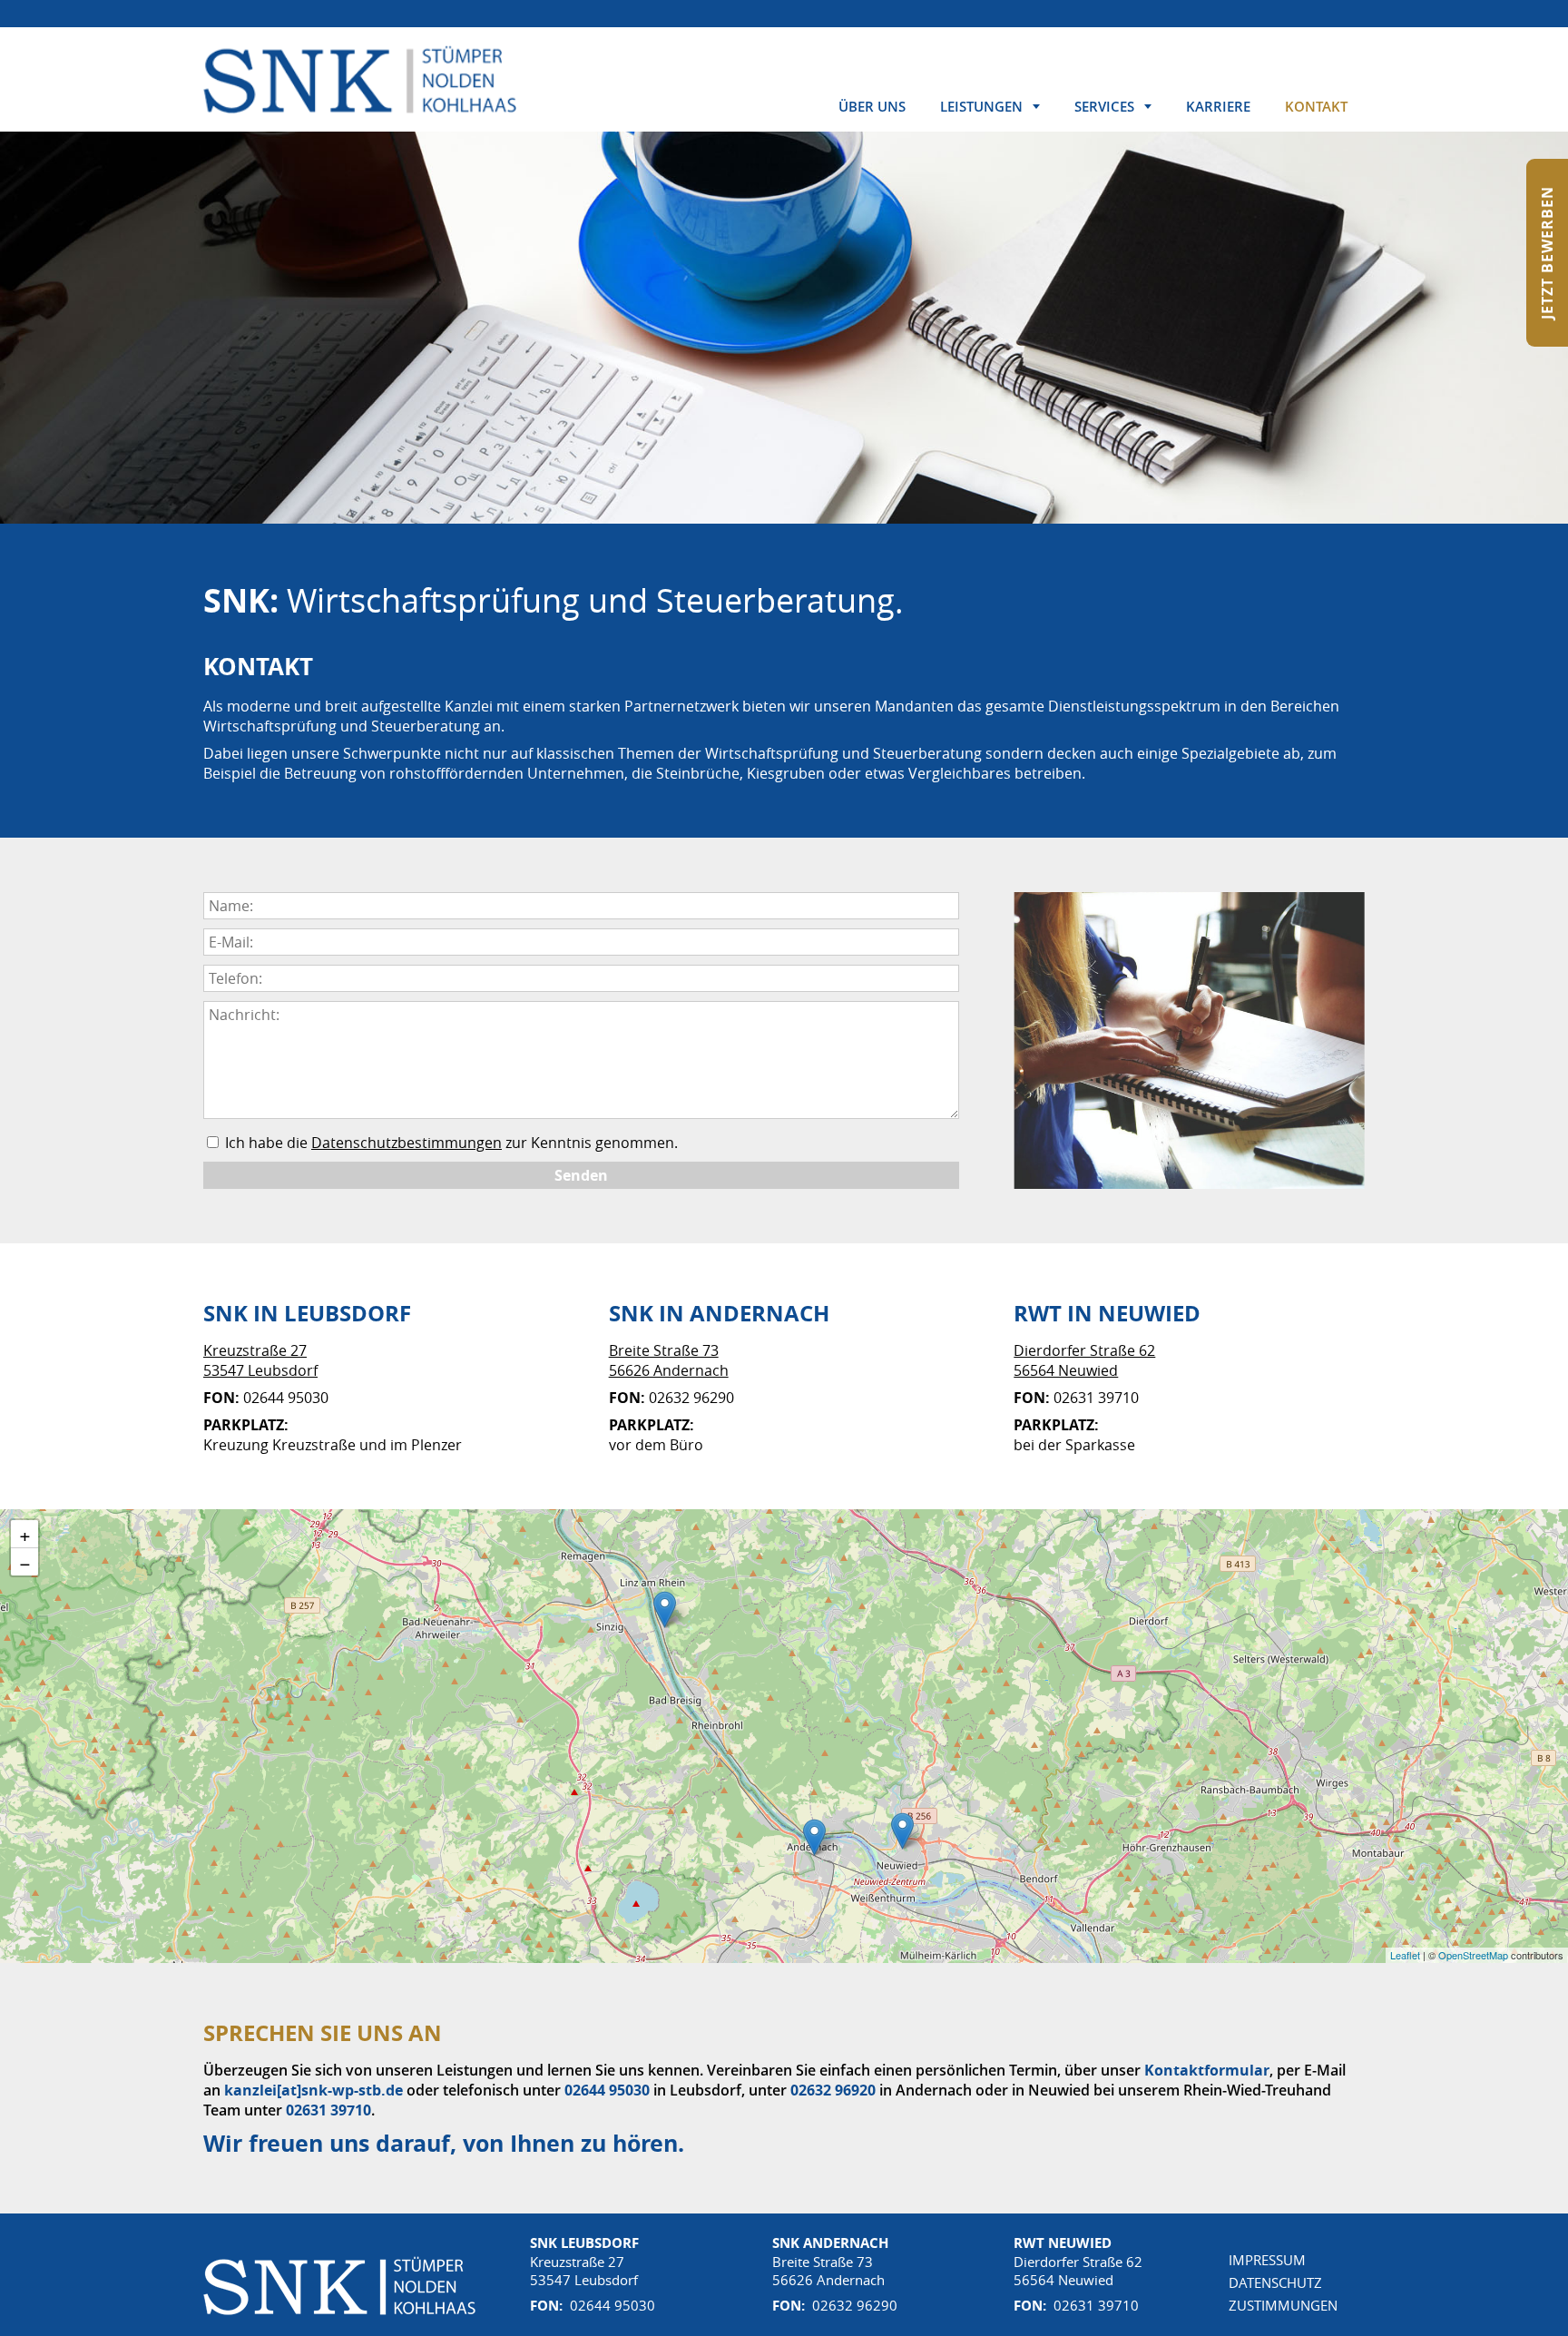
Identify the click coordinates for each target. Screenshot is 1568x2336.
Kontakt (1316, 106)
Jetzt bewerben (1547, 253)
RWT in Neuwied (1107, 1313)
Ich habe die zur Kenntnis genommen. (450, 1143)
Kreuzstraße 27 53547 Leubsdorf (260, 1360)
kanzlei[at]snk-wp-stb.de (314, 2090)
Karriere (1218, 106)
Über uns (872, 106)
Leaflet (1405, 1955)
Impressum (1267, 2260)
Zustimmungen (1283, 2305)
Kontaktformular (1207, 2070)
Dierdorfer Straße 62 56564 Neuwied (1084, 1360)
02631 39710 (328, 2110)
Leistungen (981, 106)
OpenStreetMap (1473, 1955)
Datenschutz (1275, 2282)
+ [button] (25, 1534)
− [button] (25, 1562)
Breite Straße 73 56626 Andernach (669, 1360)
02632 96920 (833, 2090)
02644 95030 (607, 2090)
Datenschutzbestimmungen (407, 1143)
